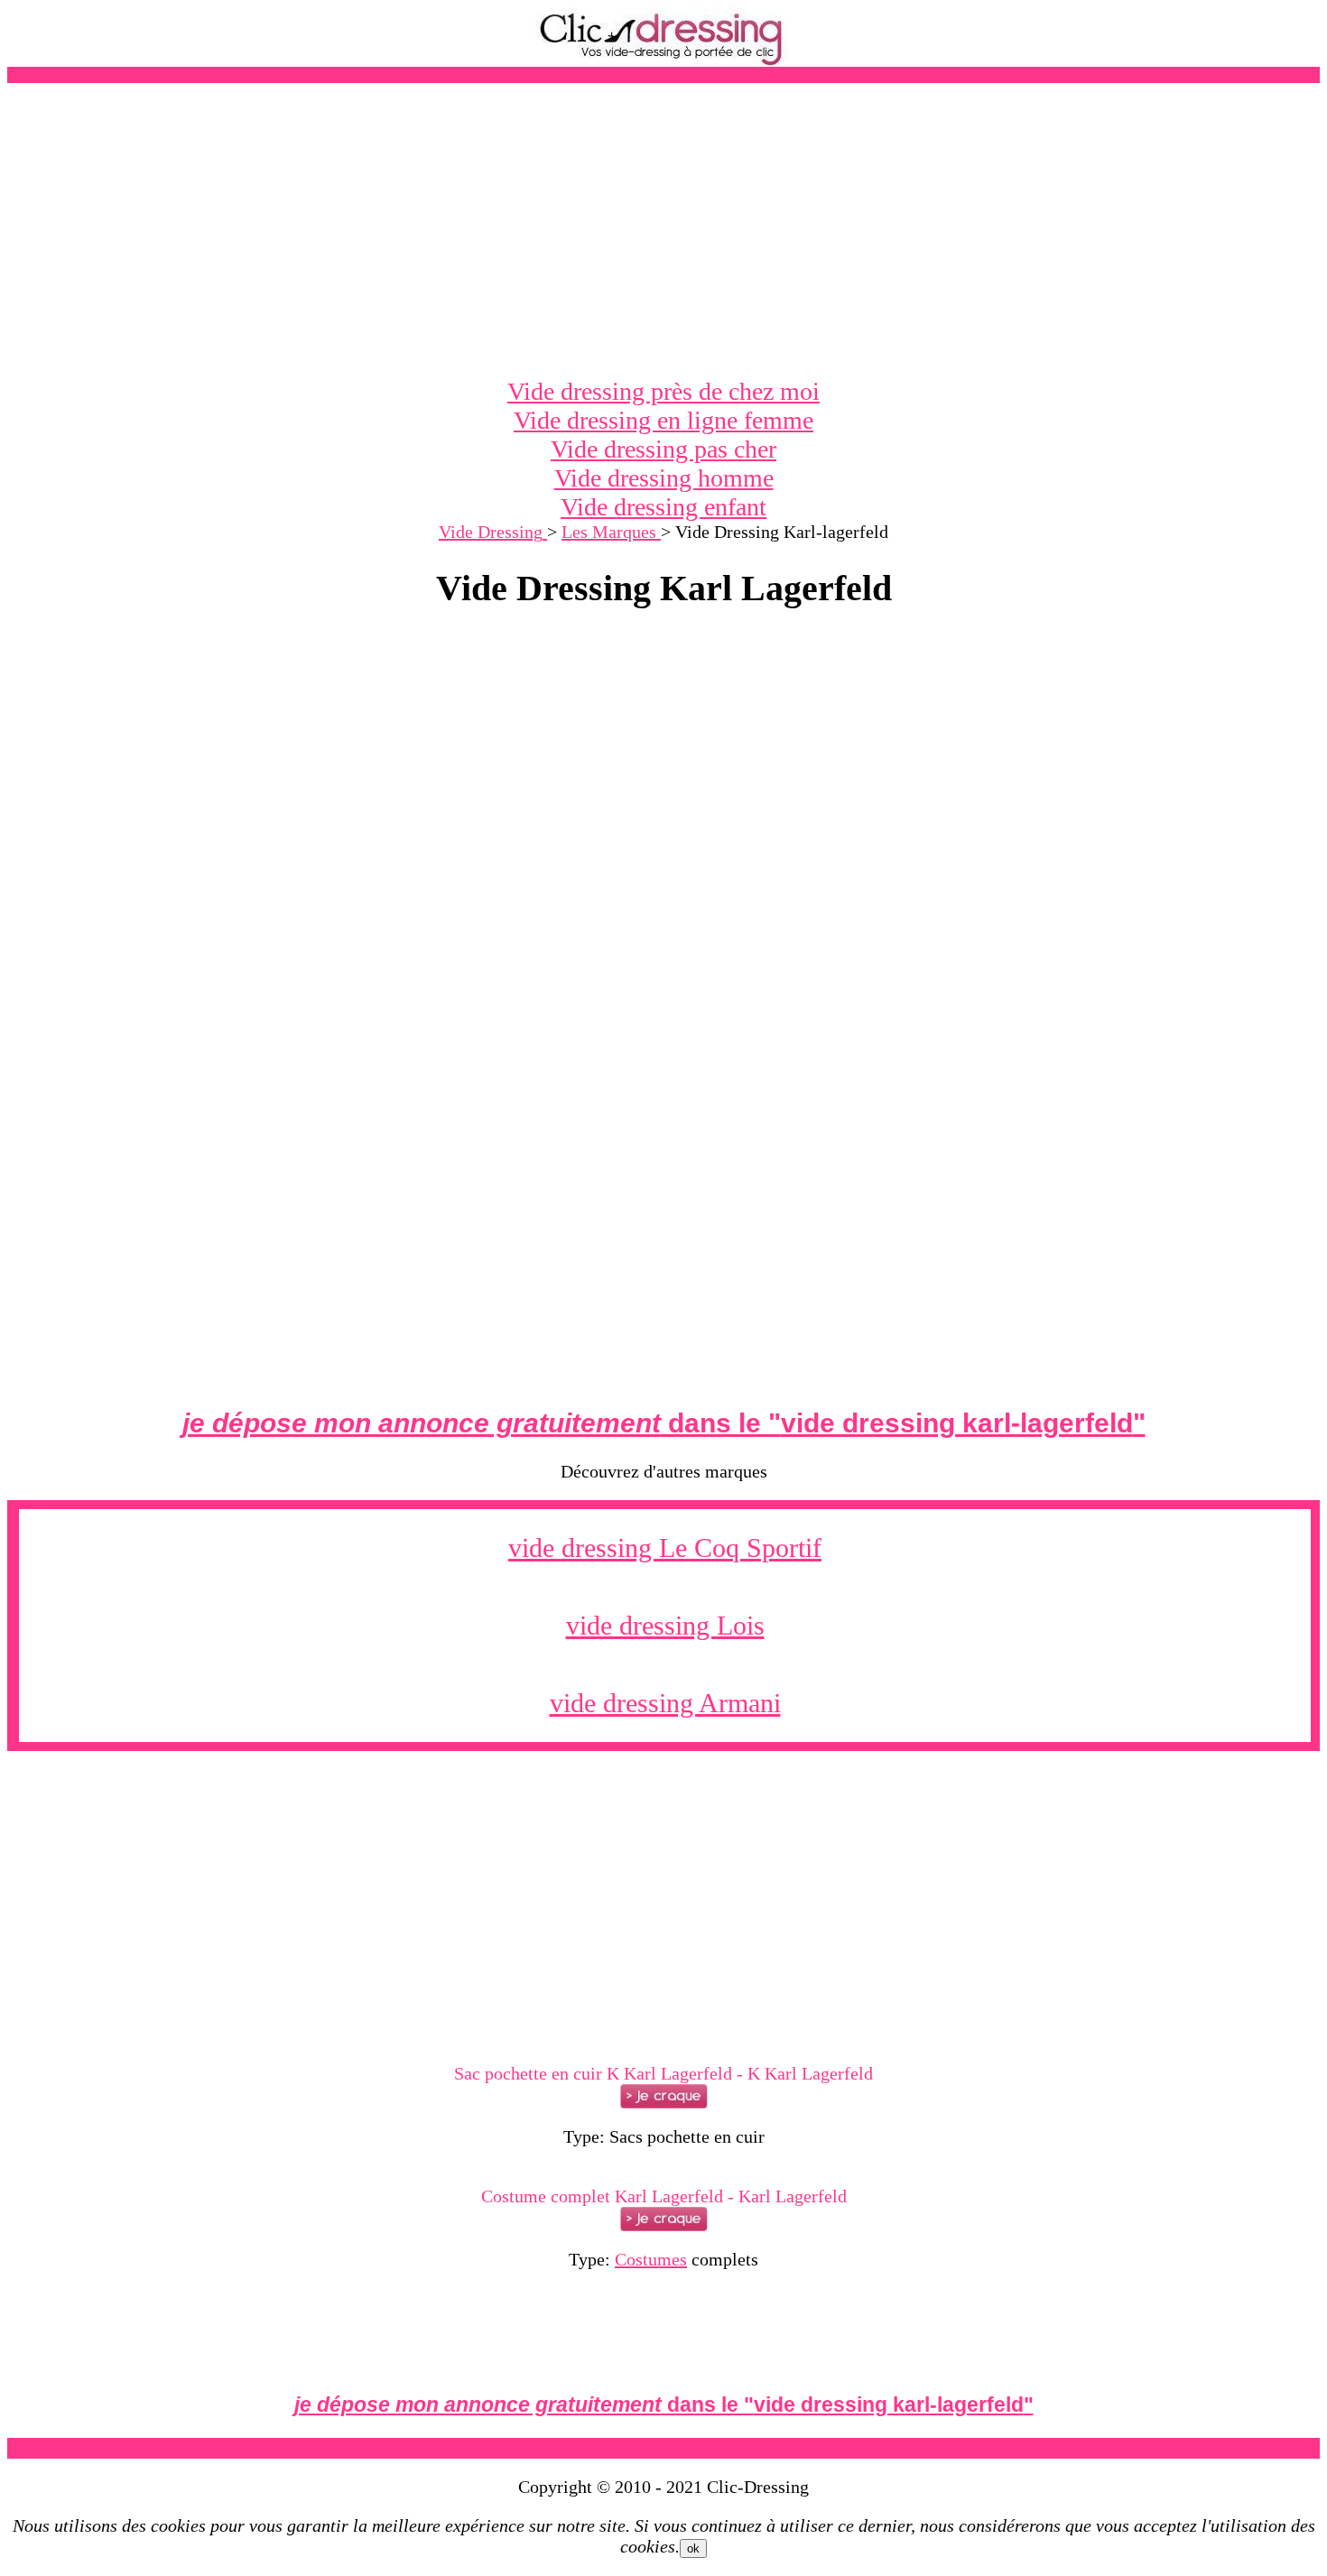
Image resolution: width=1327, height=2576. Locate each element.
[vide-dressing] (663, 62)
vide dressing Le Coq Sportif (665, 1547)
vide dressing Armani (665, 1703)
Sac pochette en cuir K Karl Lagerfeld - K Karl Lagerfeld (663, 2073)
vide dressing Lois (665, 1625)
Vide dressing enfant (663, 507)
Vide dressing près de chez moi (663, 391)
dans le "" (664, 1423)
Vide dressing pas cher (663, 449)
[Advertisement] (663, 230)
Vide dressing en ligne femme (663, 420)
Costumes (651, 2259)
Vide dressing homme (664, 478)
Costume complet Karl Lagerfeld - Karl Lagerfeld (664, 2196)
